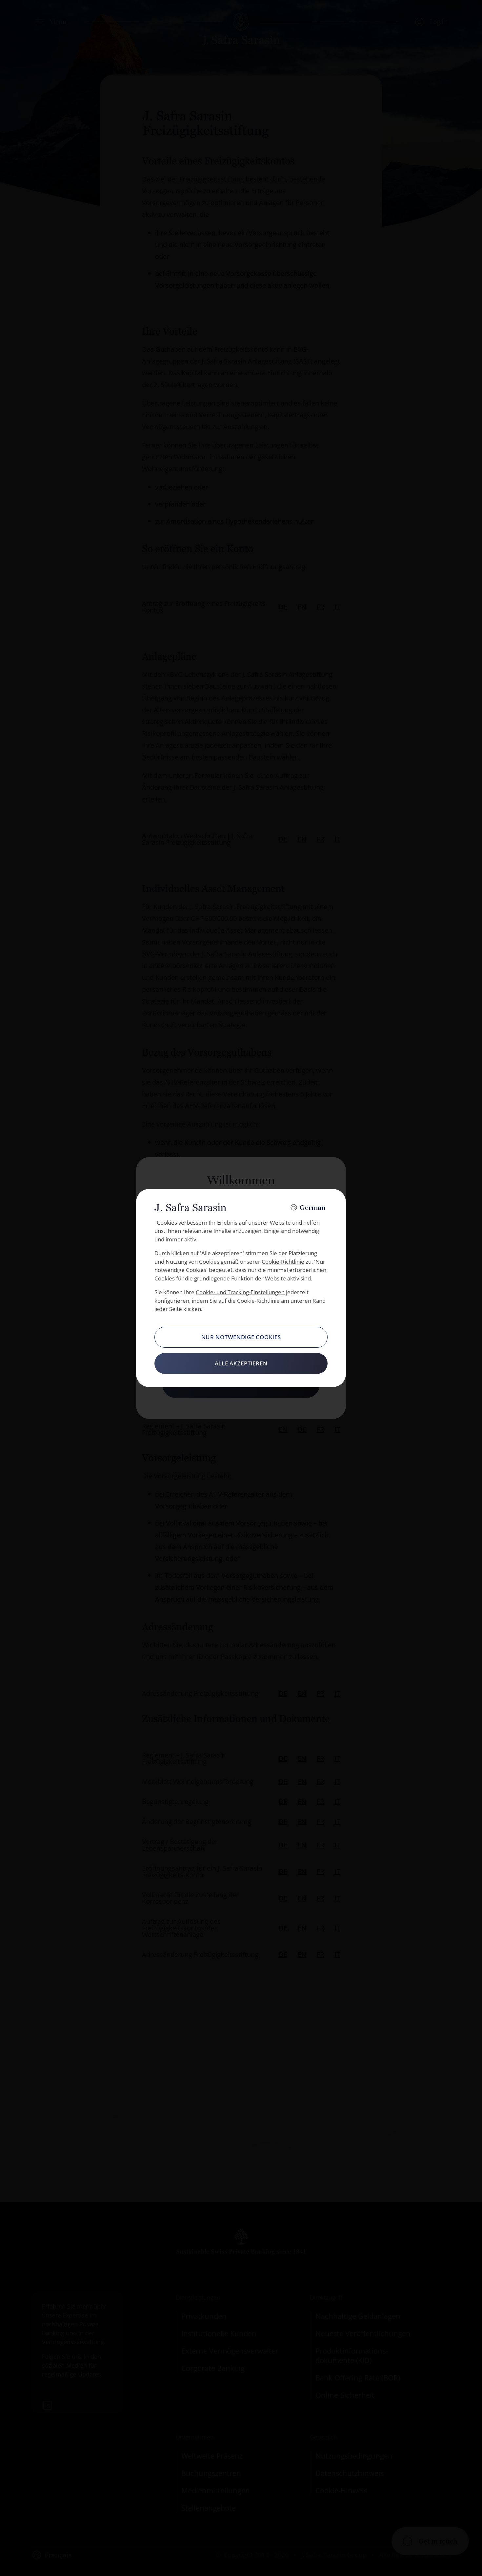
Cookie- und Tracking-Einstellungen (240, 1292)
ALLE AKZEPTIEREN (241, 1363)
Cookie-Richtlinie (283, 1262)
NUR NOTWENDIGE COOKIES (241, 1337)
